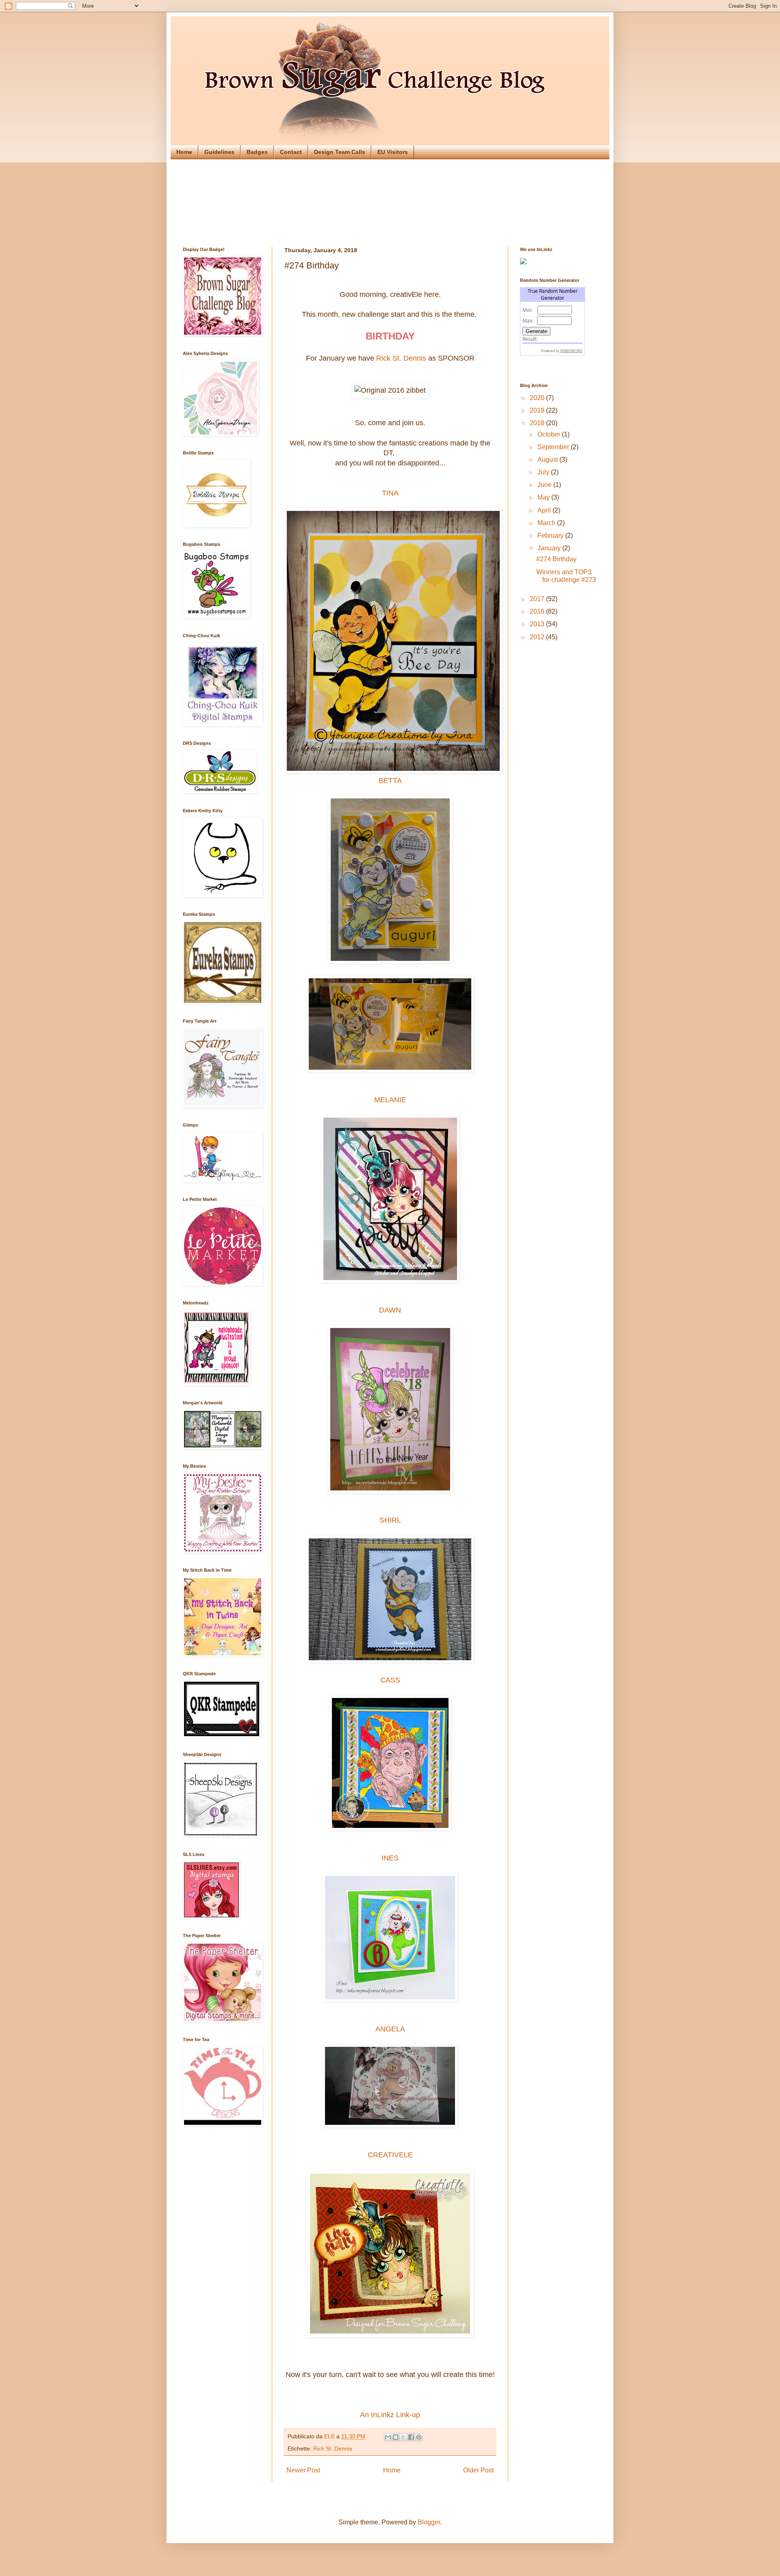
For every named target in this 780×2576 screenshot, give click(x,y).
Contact (291, 152)
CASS (390, 1680)
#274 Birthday (556, 559)
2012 (538, 637)
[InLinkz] (523, 261)
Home (184, 152)
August (548, 460)
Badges (257, 152)
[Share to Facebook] (411, 2437)
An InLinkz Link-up (390, 2415)
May (544, 497)
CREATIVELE (390, 2155)
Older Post (478, 2470)
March (547, 523)
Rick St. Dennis (401, 358)
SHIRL (390, 1520)
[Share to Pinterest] (419, 2437)
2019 (538, 410)
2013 (538, 624)
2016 (538, 611)
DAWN (390, 1310)
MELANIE (390, 1100)
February (551, 535)
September (554, 447)
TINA (390, 493)
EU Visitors (393, 152)
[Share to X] (403, 2437)
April (545, 510)
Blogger (429, 2522)
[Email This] (388, 2437)
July (544, 472)
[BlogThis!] (396, 2437)
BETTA (390, 781)
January (550, 548)
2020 (538, 398)
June (545, 485)
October (550, 434)
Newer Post (303, 2470)
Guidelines (219, 152)
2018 (538, 423)
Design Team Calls (340, 152)
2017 (538, 599)
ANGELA (390, 2029)
